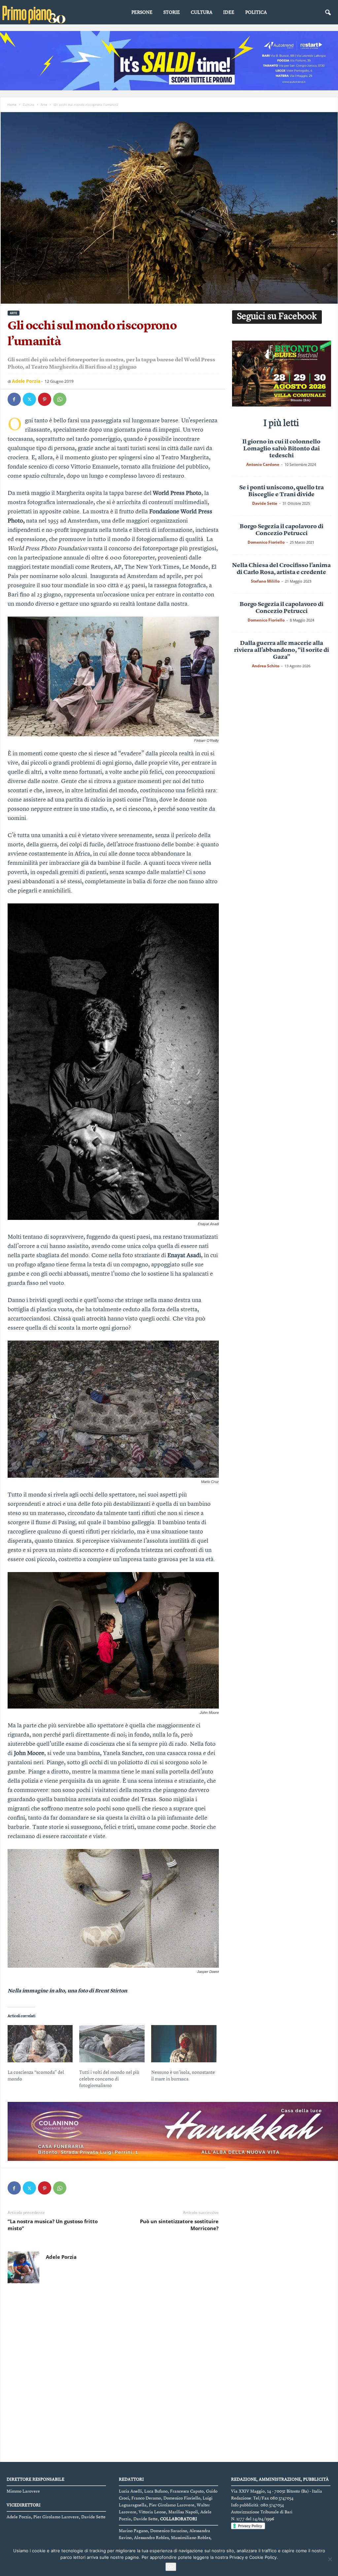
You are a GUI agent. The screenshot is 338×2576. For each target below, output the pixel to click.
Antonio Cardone (263, 464)
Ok (171, 2567)
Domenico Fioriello (266, 542)
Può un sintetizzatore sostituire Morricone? (179, 2225)
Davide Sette (265, 503)
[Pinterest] (45, 399)
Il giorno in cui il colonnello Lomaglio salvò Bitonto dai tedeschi (281, 449)
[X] (29, 399)
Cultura (202, 13)
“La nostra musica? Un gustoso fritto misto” (53, 2225)
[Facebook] (14, 399)
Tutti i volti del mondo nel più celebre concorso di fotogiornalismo (109, 2079)
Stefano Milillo (265, 581)
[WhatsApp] (60, 399)
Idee (229, 13)
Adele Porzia (26, 381)
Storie (172, 13)
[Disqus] (113, 2374)
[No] (330, 2559)
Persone (142, 13)
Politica (256, 13)
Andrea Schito (266, 666)
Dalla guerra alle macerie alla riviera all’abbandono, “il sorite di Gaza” (282, 650)
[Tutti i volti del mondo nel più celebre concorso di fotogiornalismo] (112, 2044)
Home (12, 105)
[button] (328, 13)
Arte (44, 105)
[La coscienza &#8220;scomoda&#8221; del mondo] (40, 2044)
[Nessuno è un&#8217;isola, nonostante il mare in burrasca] (184, 2044)
